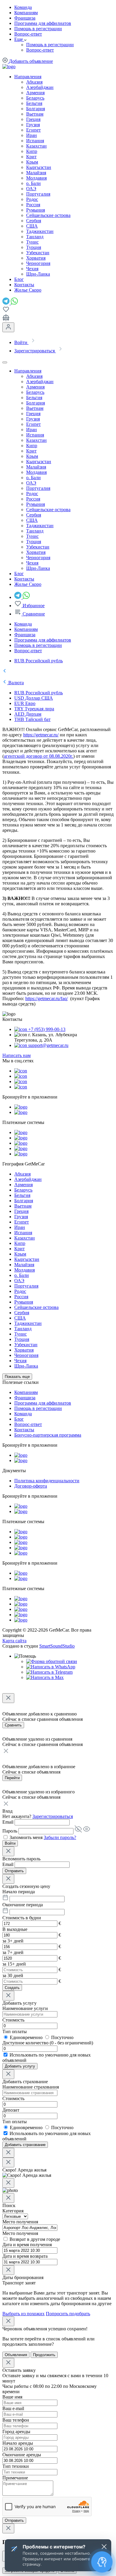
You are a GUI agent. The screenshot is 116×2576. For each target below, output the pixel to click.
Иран (32, 135)
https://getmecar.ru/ (41, 735)
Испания (35, 141)
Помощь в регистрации (38, 29)
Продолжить (44, 2355)
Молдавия (36, 178)
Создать (12, 1988)
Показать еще (17, 1377)
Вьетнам (35, 114)
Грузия (33, 125)
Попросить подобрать (68, 2314)
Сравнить (13, 1725)
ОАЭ (31, 189)
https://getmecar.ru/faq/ (47, 998)
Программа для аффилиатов (43, 23)
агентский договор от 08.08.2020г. (39, 756)
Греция (33, 119)
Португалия (38, 194)
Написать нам (17, 1055)
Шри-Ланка (38, 274)
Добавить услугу (20, 2066)
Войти (10, 1843)
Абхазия (34, 82)
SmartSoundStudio (57, 1646)
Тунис (32, 242)
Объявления (16, 2355)
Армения (35, 93)
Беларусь (35, 98)
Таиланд (35, 237)
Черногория (38, 263)
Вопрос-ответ (28, 34)
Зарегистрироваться (53, 1816)
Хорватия (36, 258)
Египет (33, 130)
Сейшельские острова (48, 215)
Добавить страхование (25, 2145)
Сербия (34, 221)
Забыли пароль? (60, 1837)
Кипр (32, 151)
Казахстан (36, 146)
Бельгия (34, 103)
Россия (33, 205)
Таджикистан (40, 231)
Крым (32, 162)
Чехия (32, 269)
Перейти (12, 1778)
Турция (34, 247)
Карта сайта (14, 1641)
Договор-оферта (31, 1486)
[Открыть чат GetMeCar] (102, 2562)
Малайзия (36, 173)
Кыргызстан (39, 167)
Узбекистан (38, 253)
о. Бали (33, 183)
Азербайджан (40, 87)
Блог (19, 1419)
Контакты (24, 1430)
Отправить (14, 1871)
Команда (23, 7)
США (32, 226)
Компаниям (26, 13)
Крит (31, 157)
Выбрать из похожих (23, 2314)
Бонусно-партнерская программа (48, 1435)
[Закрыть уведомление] (104, 2547)
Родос (32, 199)
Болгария (36, 109)
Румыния (36, 210)
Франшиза (25, 18)
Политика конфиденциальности (47, 1481)
